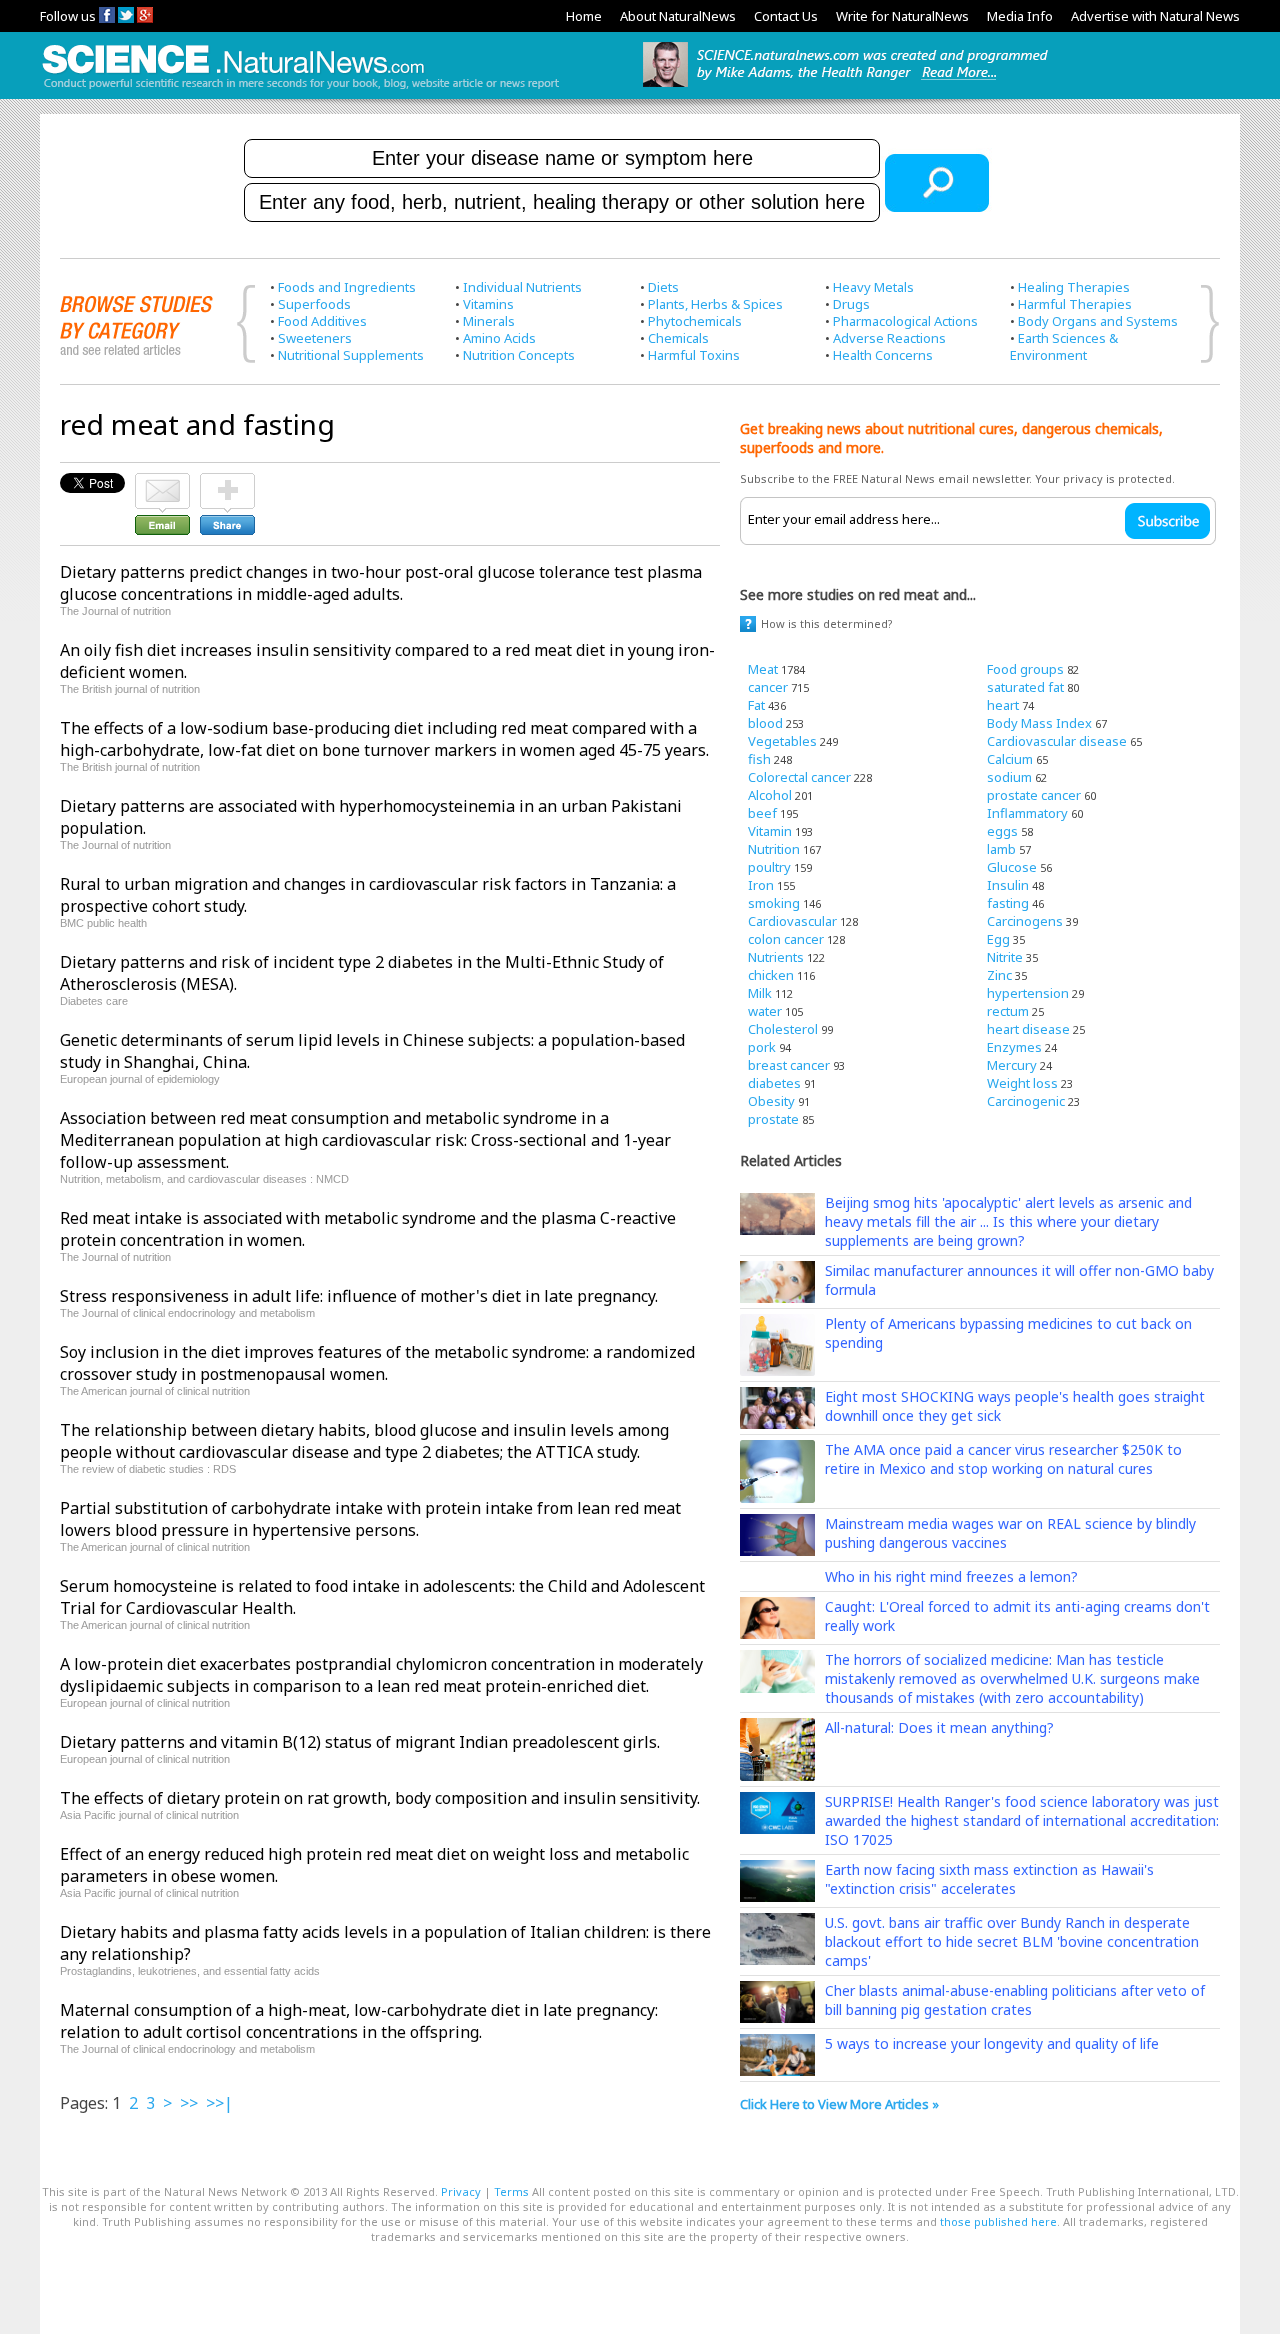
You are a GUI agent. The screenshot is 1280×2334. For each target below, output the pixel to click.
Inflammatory (1027, 813)
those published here (998, 2221)
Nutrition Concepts (519, 355)
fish (759, 759)
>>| (219, 2103)
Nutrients (776, 957)
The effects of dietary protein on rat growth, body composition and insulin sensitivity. (380, 1798)
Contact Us (786, 16)
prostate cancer (1034, 795)
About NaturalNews (678, 16)
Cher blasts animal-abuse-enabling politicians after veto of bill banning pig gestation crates (1015, 2000)
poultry (769, 867)
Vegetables (782, 741)
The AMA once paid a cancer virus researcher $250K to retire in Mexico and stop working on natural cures (1003, 1459)
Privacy (461, 2191)
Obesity (771, 1101)
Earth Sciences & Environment (1064, 346)
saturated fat (1025, 687)
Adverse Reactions (889, 338)
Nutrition (774, 849)
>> (189, 2103)
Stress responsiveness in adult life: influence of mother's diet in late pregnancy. (359, 1296)
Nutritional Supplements (351, 355)
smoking (774, 903)
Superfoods (314, 304)
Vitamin (770, 831)
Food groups (1025, 669)
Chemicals (678, 338)
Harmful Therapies (1075, 304)
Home (584, 16)
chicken (771, 975)
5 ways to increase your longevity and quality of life (992, 2043)
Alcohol (770, 795)
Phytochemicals (695, 321)
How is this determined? (827, 623)
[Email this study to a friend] (162, 482)
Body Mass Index (1039, 723)
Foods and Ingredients (347, 287)
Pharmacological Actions (905, 321)
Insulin (1008, 885)
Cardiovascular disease (1057, 741)
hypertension (1028, 993)
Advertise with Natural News (1155, 16)
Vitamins (488, 304)
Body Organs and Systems (1098, 321)
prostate (773, 1119)
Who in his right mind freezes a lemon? (951, 1576)
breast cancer (789, 1065)
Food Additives (322, 321)
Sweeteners (315, 338)
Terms (511, 2191)
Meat (763, 669)
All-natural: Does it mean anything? (939, 1727)
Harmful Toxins (694, 355)
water (765, 1011)
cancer (768, 687)
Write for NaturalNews (902, 16)
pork (762, 1047)
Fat (756, 705)
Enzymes (1014, 1047)
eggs (1002, 831)
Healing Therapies (1074, 287)
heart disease (1028, 1029)
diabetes (774, 1083)
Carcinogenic (1026, 1101)
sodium (1009, 777)
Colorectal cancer (799, 777)
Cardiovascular (792, 921)
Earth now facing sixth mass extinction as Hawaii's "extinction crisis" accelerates (989, 1879)
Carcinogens (1025, 921)
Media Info (1020, 16)
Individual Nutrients (522, 287)
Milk (760, 993)
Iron (761, 885)
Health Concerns (883, 355)
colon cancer (786, 939)
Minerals (489, 321)
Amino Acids (499, 338)
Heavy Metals (873, 287)
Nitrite (1005, 957)
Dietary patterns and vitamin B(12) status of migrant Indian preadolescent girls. (360, 1742)
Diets (663, 287)
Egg (998, 939)
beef (762, 813)
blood (765, 723)
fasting (1008, 903)
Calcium (1010, 759)
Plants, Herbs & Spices (715, 304)
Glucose (1012, 867)
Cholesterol (783, 1029)
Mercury (1012, 1065)
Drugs (851, 304)
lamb (1001, 849)
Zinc (999, 975)
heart (1003, 705)
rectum (1008, 1011)
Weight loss (1022, 1083)
